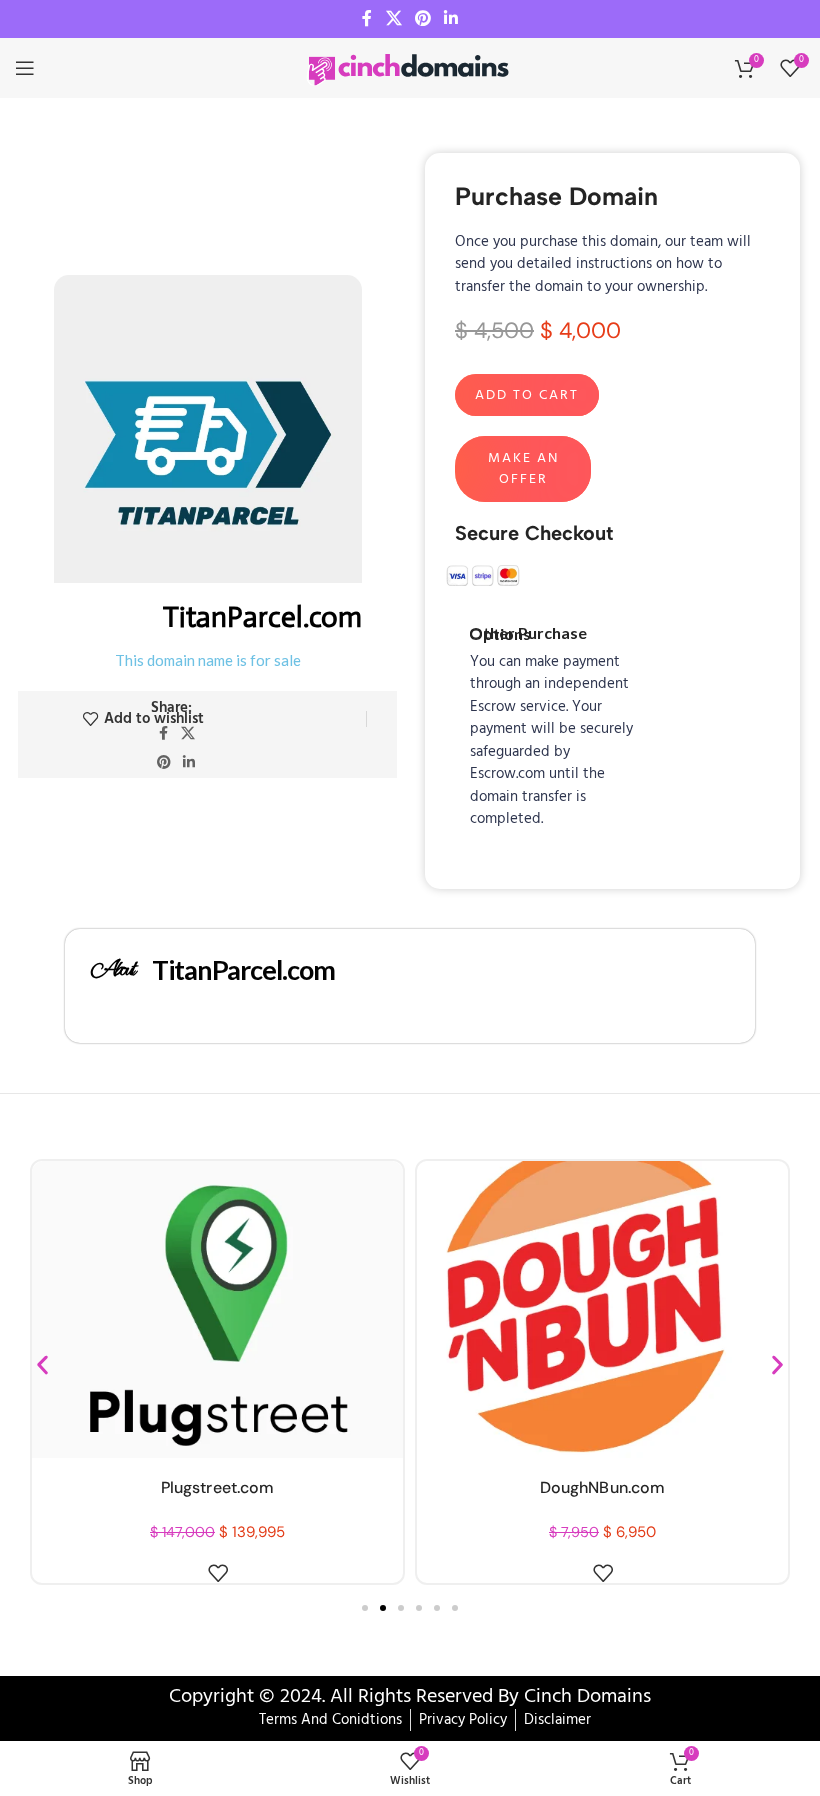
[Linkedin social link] (451, 19)
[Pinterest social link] (422, 19)
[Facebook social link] (367, 19)
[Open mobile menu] (25, 68)
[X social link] (393, 19)
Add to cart (527, 395)
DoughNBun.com (602, 1487)
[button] (42, 1365)
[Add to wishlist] (218, 1573)
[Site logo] (410, 68)
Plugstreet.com (217, 1487)
